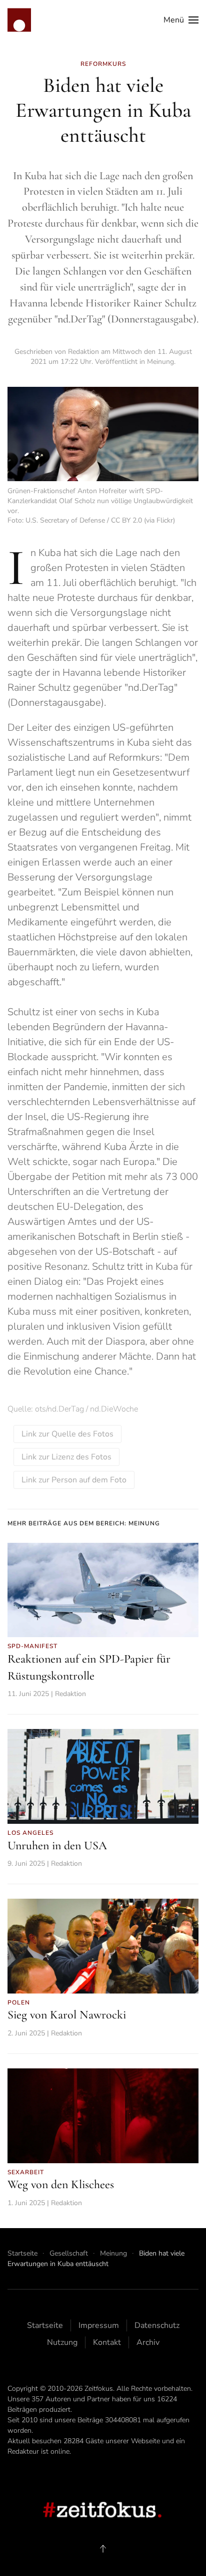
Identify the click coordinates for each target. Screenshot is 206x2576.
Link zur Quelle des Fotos (67, 1434)
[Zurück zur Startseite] (19, 20)
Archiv (148, 2342)
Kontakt (107, 2342)
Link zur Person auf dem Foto (74, 1480)
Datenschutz (157, 2325)
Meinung (160, 362)
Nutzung (62, 2342)
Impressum (99, 2325)
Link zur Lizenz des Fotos (66, 1457)
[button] (181, 20)
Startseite (45, 2325)
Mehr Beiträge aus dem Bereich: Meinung (84, 1523)
